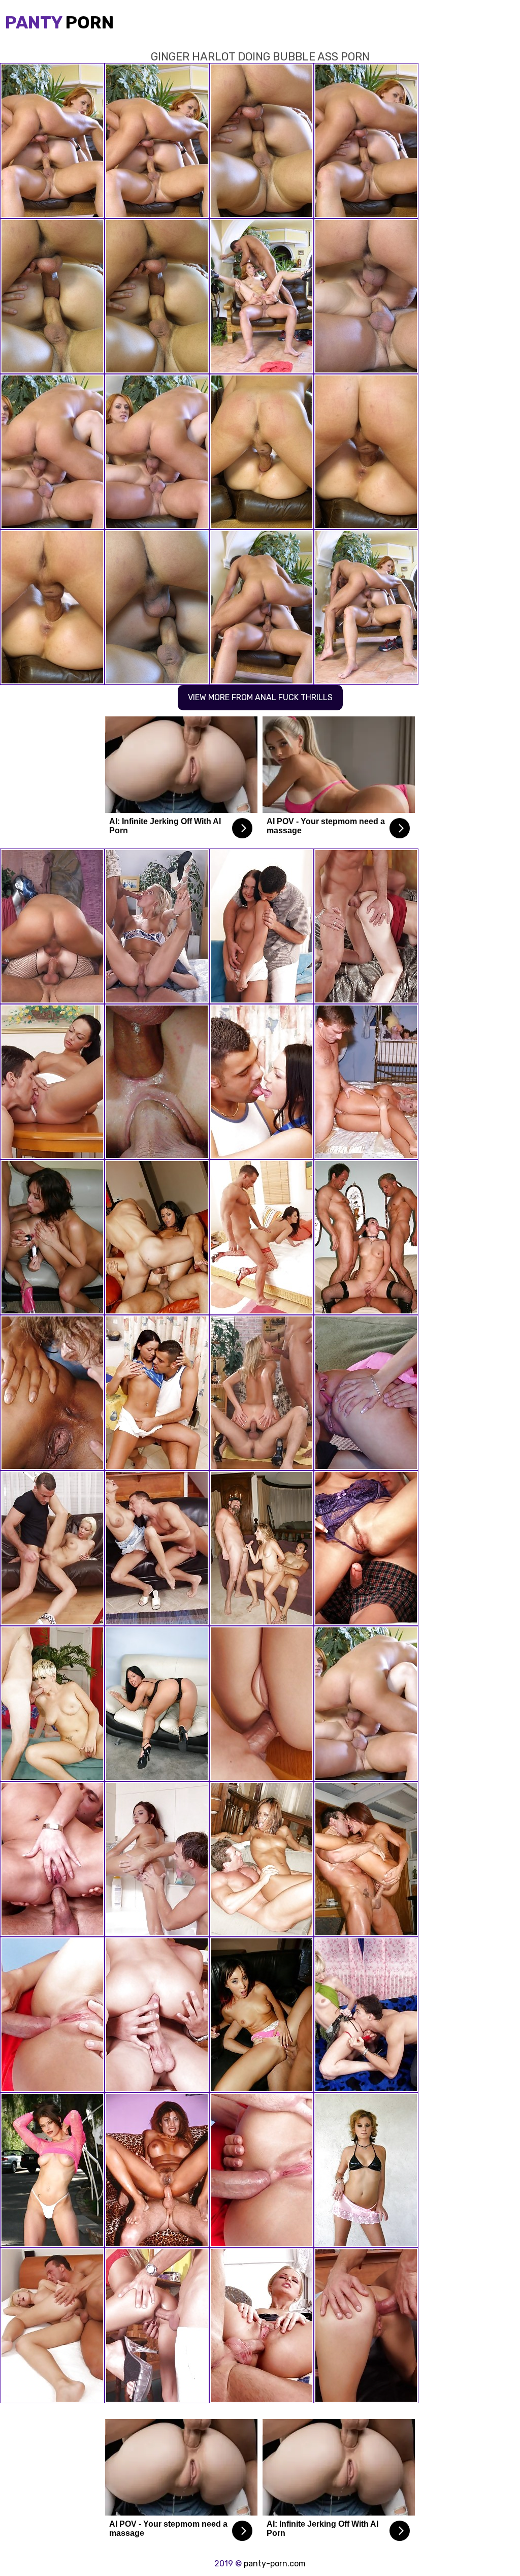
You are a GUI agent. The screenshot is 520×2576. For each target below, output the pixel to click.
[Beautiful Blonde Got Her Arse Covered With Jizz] (157, 2326)
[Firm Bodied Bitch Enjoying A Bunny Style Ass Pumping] (52, 1082)
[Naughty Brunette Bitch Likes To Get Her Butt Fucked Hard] (262, 1237)
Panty (59, 23)
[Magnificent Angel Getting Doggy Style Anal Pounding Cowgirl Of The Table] (52, 1548)
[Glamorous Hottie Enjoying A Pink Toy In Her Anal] (157, 1859)
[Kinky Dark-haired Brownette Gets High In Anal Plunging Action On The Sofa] (262, 926)
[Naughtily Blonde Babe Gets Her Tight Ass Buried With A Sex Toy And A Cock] (262, 2326)
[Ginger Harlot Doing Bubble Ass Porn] (366, 1704)
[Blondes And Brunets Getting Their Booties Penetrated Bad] (157, 2170)
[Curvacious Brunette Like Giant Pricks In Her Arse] (52, 926)
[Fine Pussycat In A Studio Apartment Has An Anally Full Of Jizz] (52, 2015)
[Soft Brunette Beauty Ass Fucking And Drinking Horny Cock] (366, 926)
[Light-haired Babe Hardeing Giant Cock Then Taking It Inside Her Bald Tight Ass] (157, 1082)
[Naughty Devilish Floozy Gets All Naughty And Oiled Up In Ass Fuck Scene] (52, 2326)
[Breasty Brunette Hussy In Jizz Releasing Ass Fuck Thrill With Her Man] (366, 2326)
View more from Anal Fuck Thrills (260, 697)
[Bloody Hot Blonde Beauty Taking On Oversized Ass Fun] (157, 926)
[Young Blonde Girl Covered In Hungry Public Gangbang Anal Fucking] (366, 1393)
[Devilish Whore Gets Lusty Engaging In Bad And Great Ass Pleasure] (52, 1393)
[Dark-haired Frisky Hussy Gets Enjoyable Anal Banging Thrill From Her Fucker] (157, 1393)
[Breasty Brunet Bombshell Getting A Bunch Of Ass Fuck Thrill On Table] (262, 1082)
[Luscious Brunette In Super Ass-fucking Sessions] (366, 1548)
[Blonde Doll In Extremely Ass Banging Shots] (262, 1393)
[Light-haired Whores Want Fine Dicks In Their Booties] (366, 1082)
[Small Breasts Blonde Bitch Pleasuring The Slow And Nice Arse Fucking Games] (157, 1548)
